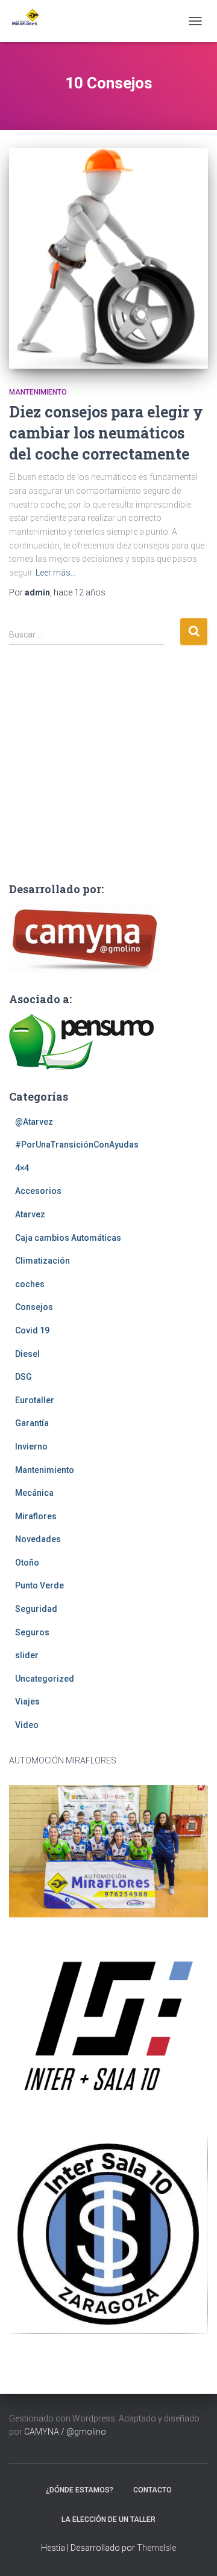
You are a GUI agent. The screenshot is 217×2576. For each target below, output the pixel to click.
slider (27, 1655)
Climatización (42, 1261)
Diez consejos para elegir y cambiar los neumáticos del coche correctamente (106, 433)
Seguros (32, 1632)
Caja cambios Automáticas (68, 1238)
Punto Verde (39, 1585)
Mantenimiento (38, 392)
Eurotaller (35, 1400)
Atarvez (30, 1214)
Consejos (34, 1307)
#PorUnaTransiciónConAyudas (77, 1145)
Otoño (27, 1563)
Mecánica (34, 1493)
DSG (24, 1377)
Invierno (31, 1446)
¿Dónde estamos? (80, 2490)
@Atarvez (34, 1122)
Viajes (27, 1701)
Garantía (32, 1423)
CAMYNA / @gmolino (65, 2432)
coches (30, 1284)
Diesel (27, 1354)
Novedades (38, 1539)
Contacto (153, 2490)
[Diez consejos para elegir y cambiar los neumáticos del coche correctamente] (108, 258)
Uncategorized (45, 1679)
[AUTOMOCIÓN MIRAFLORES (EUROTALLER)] (29, 21)
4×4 (22, 1168)
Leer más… (56, 573)
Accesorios (38, 1191)
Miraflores (36, 1516)
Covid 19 (32, 1330)
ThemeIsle (156, 2548)
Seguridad (36, 1609)
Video (27, 1725)
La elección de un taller (108, 2519)
